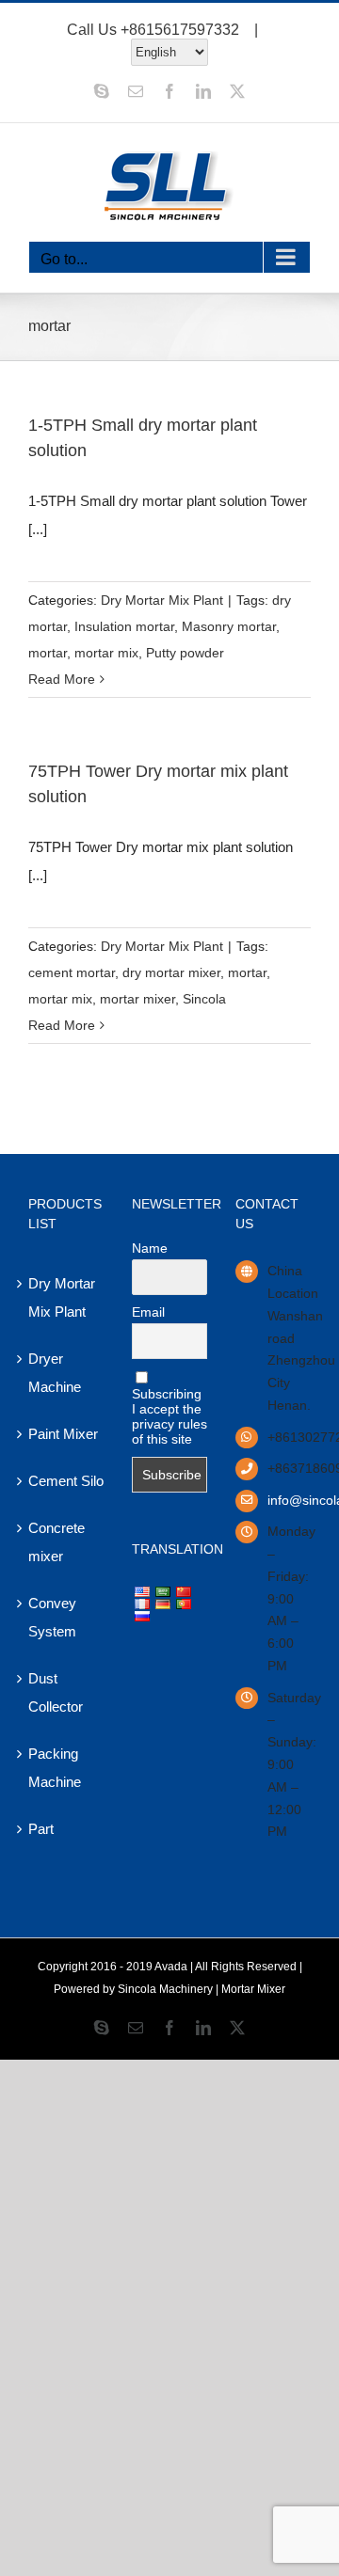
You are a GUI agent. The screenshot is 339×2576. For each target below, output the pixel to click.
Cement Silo (66, 1481)
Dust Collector (56, 1692)
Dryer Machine (55, 1373)
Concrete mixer (56, 1542)
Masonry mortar (229, 626)
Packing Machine (55, 1768)
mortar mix (106, 653)
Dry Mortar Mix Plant (162, 600)
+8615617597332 (180, 30)
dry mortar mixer (171, 972)
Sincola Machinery (165, 1989)
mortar (48, 653)
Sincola (204, 999)
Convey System (52, 1617)
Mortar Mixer (253, 1989)
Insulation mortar (124, 626)
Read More (62, 679)
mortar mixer (137, 999)
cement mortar (72, 972)
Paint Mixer (63, 1434)
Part (41, 1829)
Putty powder (185, 653)
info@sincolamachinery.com (289, 1500)
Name (150, 1248)
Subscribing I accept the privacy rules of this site (169, 1416)
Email (148, 1312)
